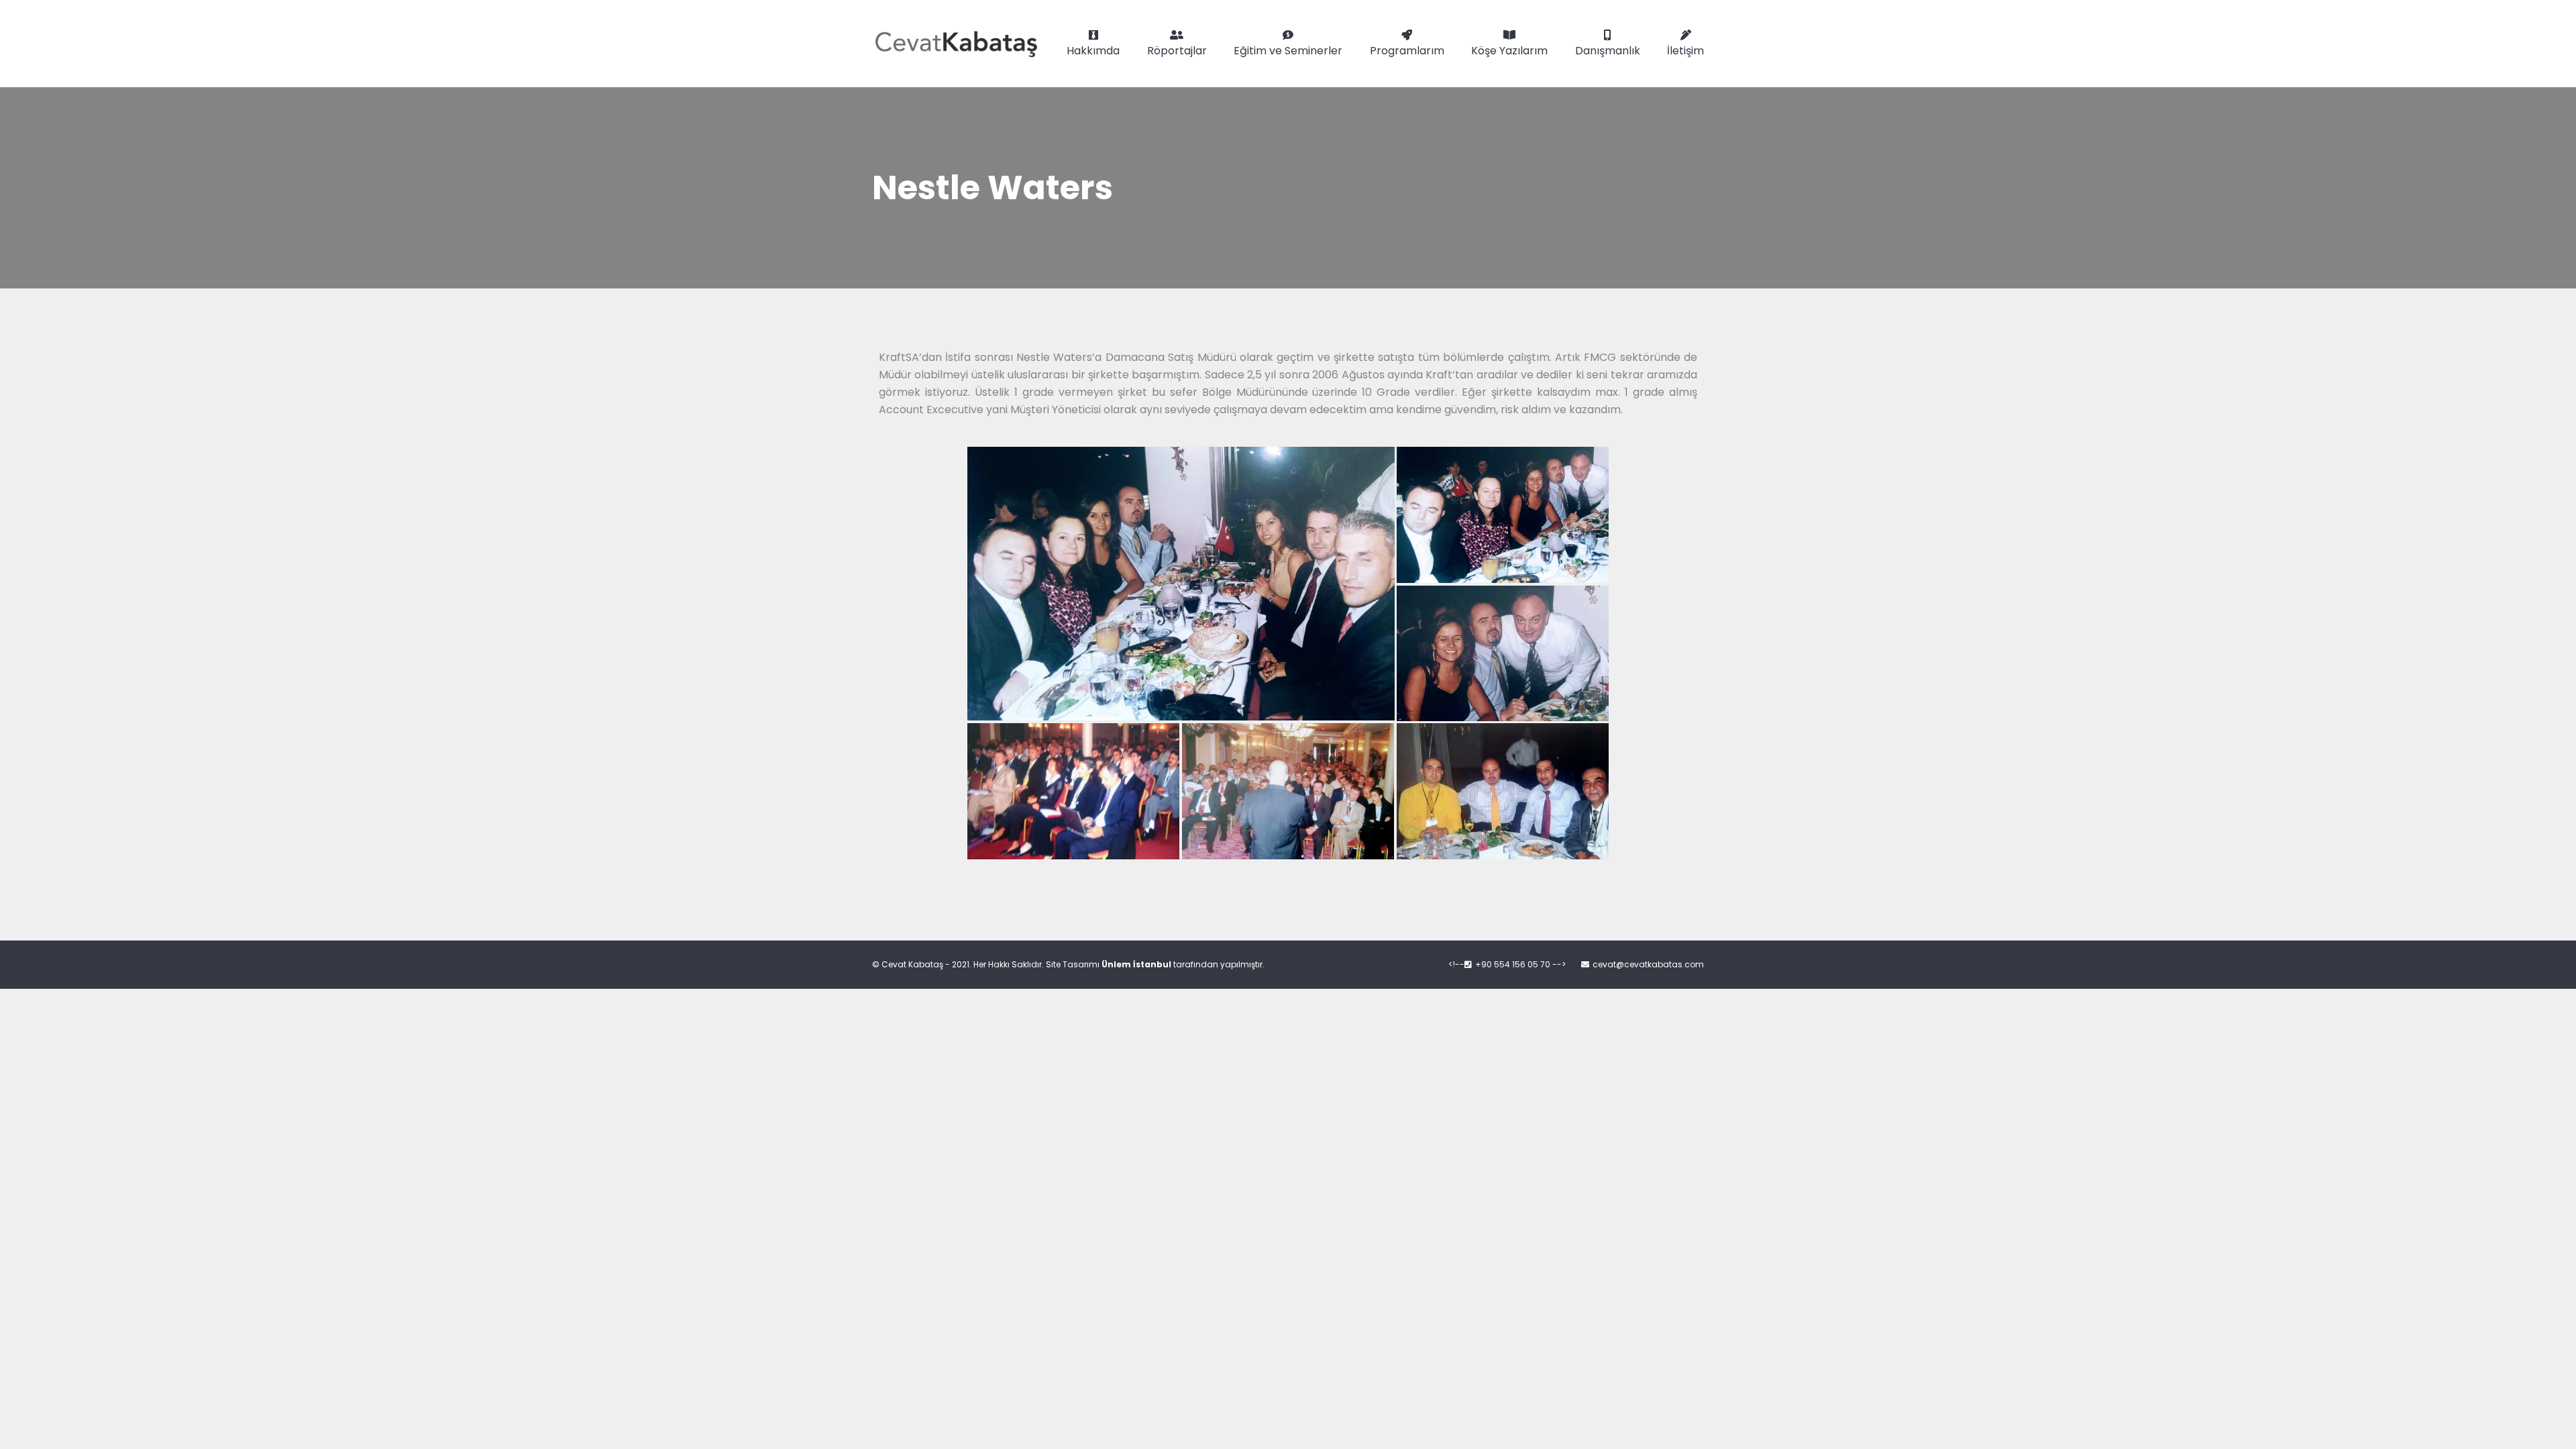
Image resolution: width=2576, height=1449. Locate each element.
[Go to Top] (2556, 1429)
